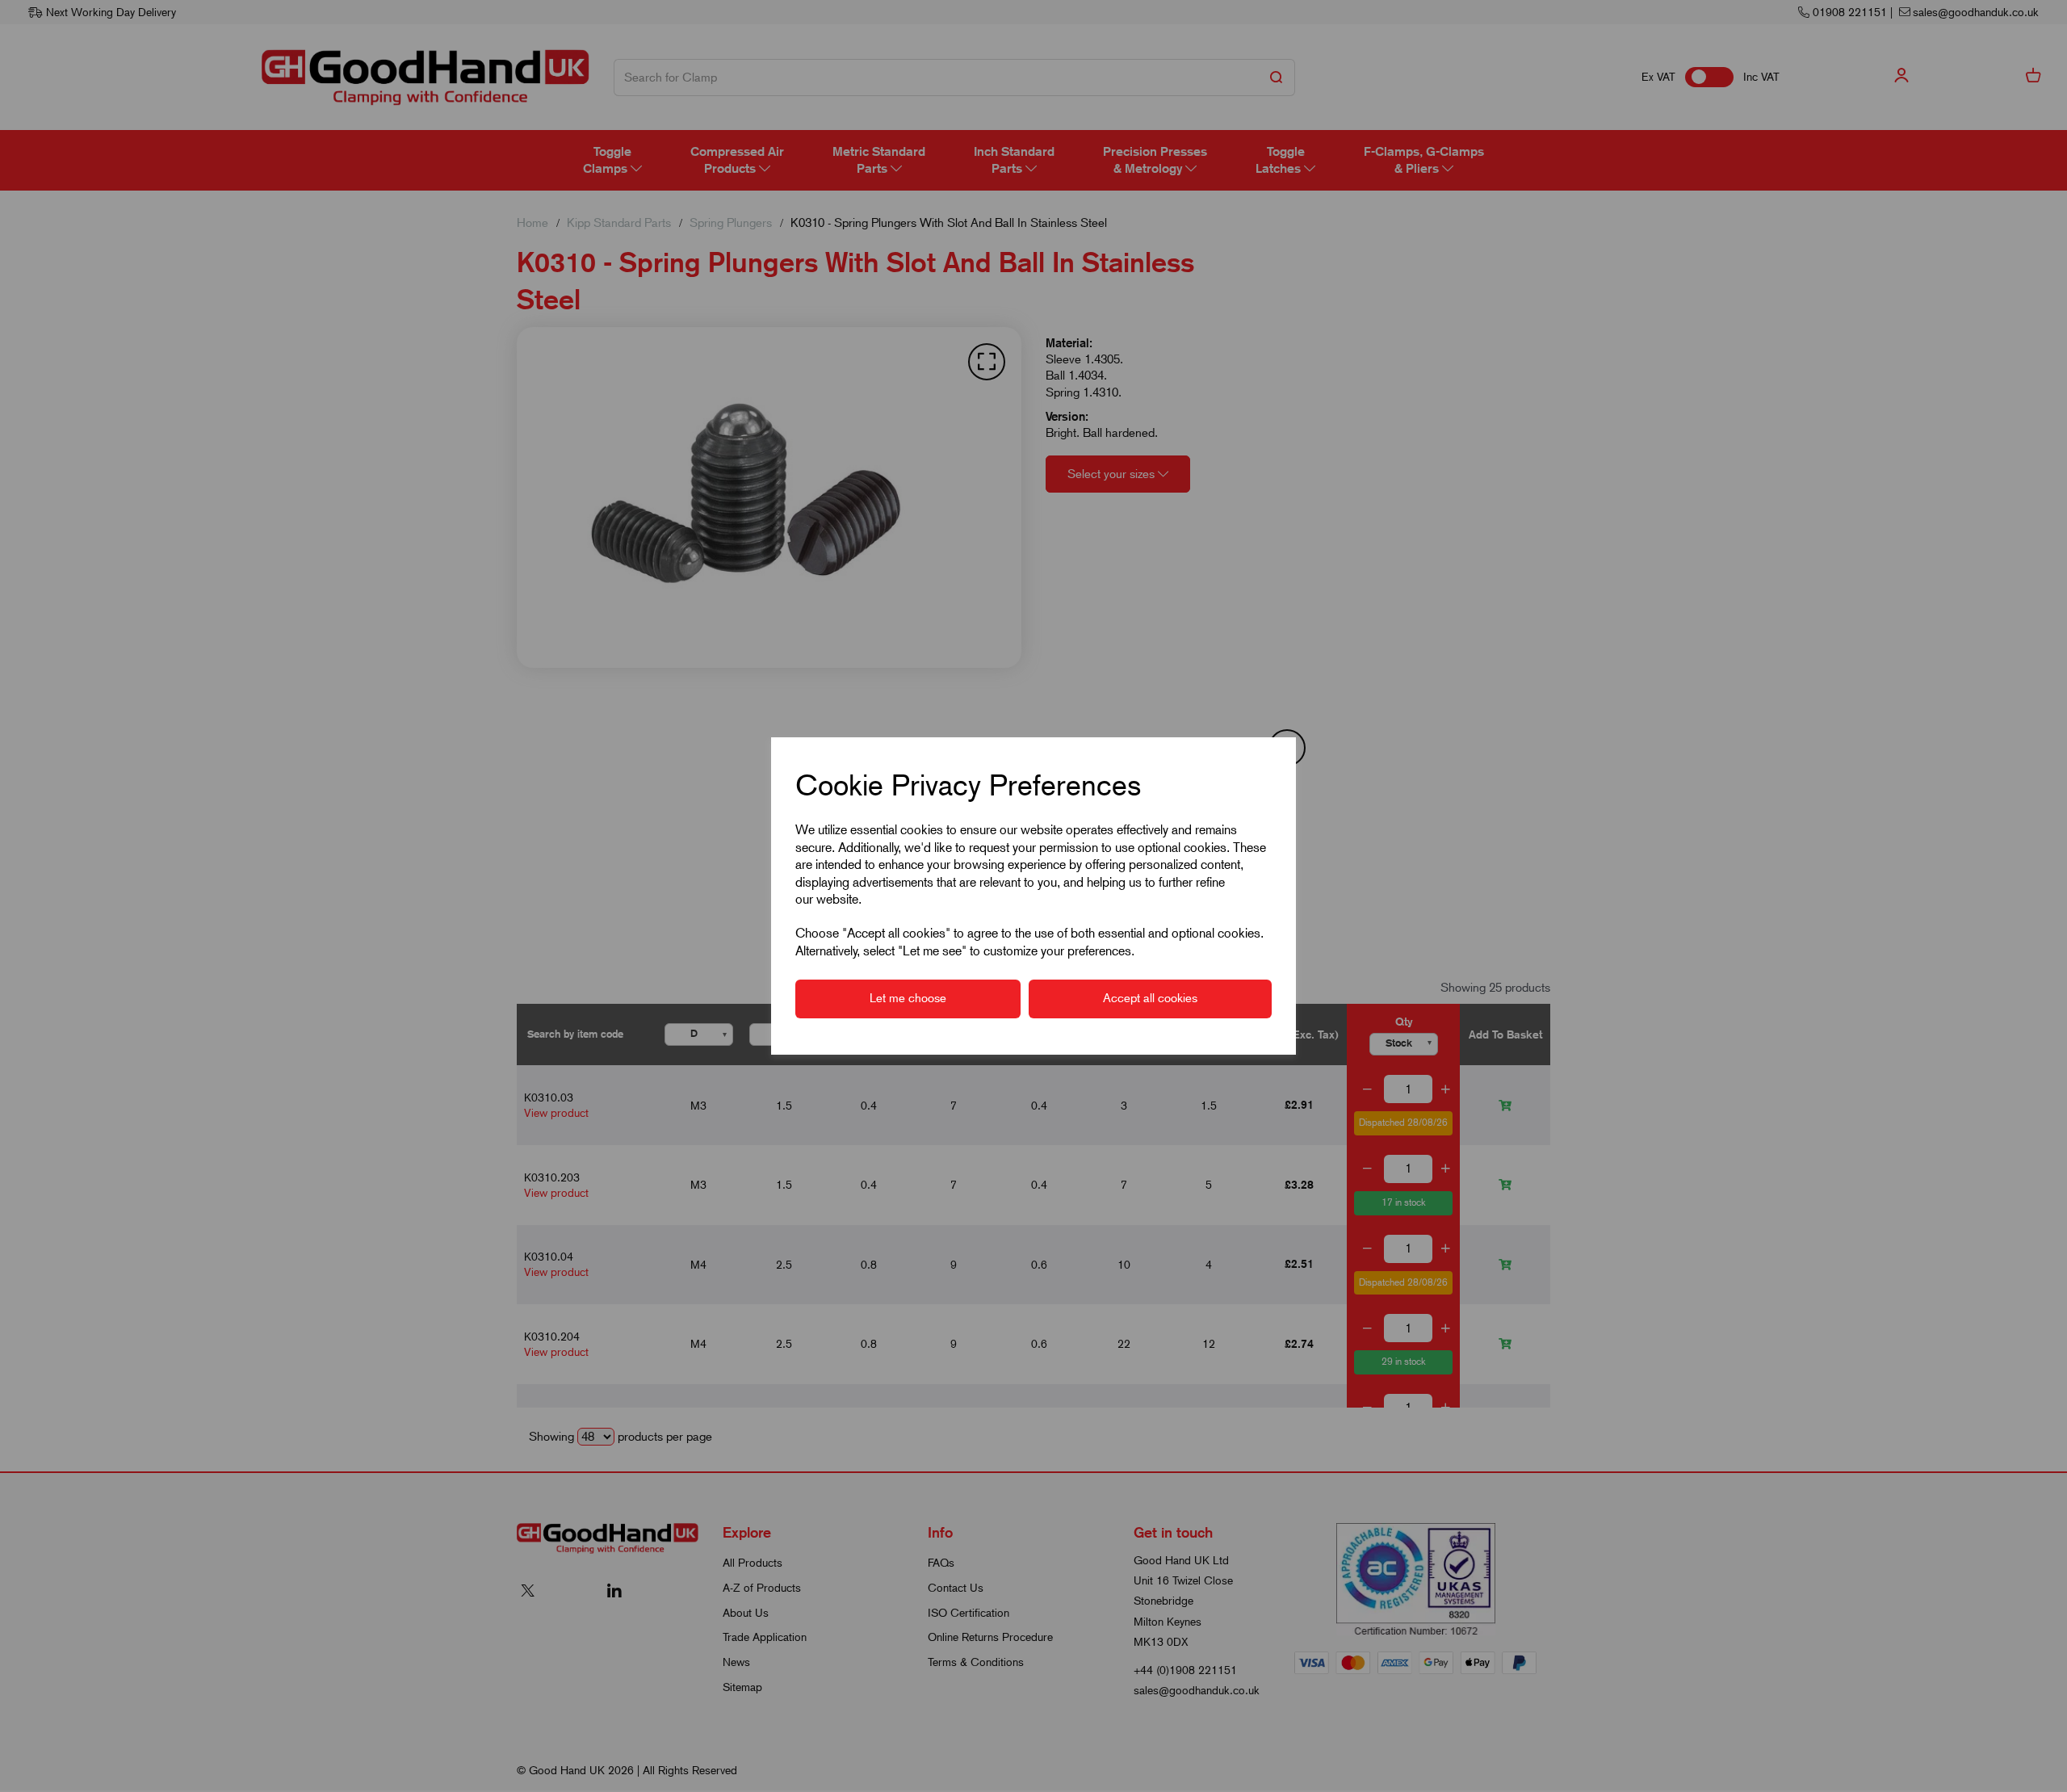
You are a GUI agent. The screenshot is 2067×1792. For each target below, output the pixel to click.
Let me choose (908, 998)
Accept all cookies (1150, 998)
